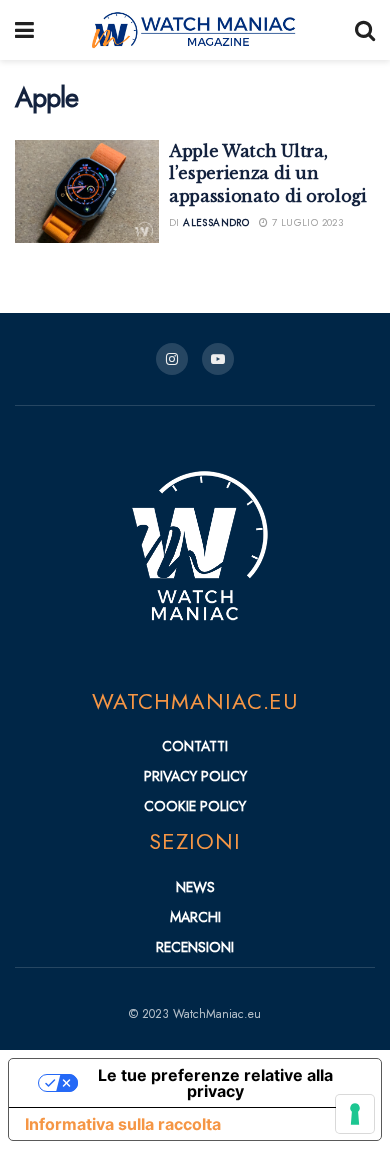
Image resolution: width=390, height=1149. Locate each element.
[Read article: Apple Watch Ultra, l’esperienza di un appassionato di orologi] (87, 191)
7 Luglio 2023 (306, 222)
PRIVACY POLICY (195, 776)
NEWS (195, 887)
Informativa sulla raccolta (123, 1124)
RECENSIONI (195, 947)
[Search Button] (365, 30)
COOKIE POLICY (195, 806)
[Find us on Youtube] (218, 359)
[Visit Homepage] (195, 30)
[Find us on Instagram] (172, 359)
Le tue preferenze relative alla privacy (215, 1083)
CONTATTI (195, 746)
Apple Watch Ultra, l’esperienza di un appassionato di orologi (268, 173)
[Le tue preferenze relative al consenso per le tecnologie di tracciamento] (355, 1114)
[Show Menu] (24, 30)
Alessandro (216, 222)
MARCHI (195, 917)
